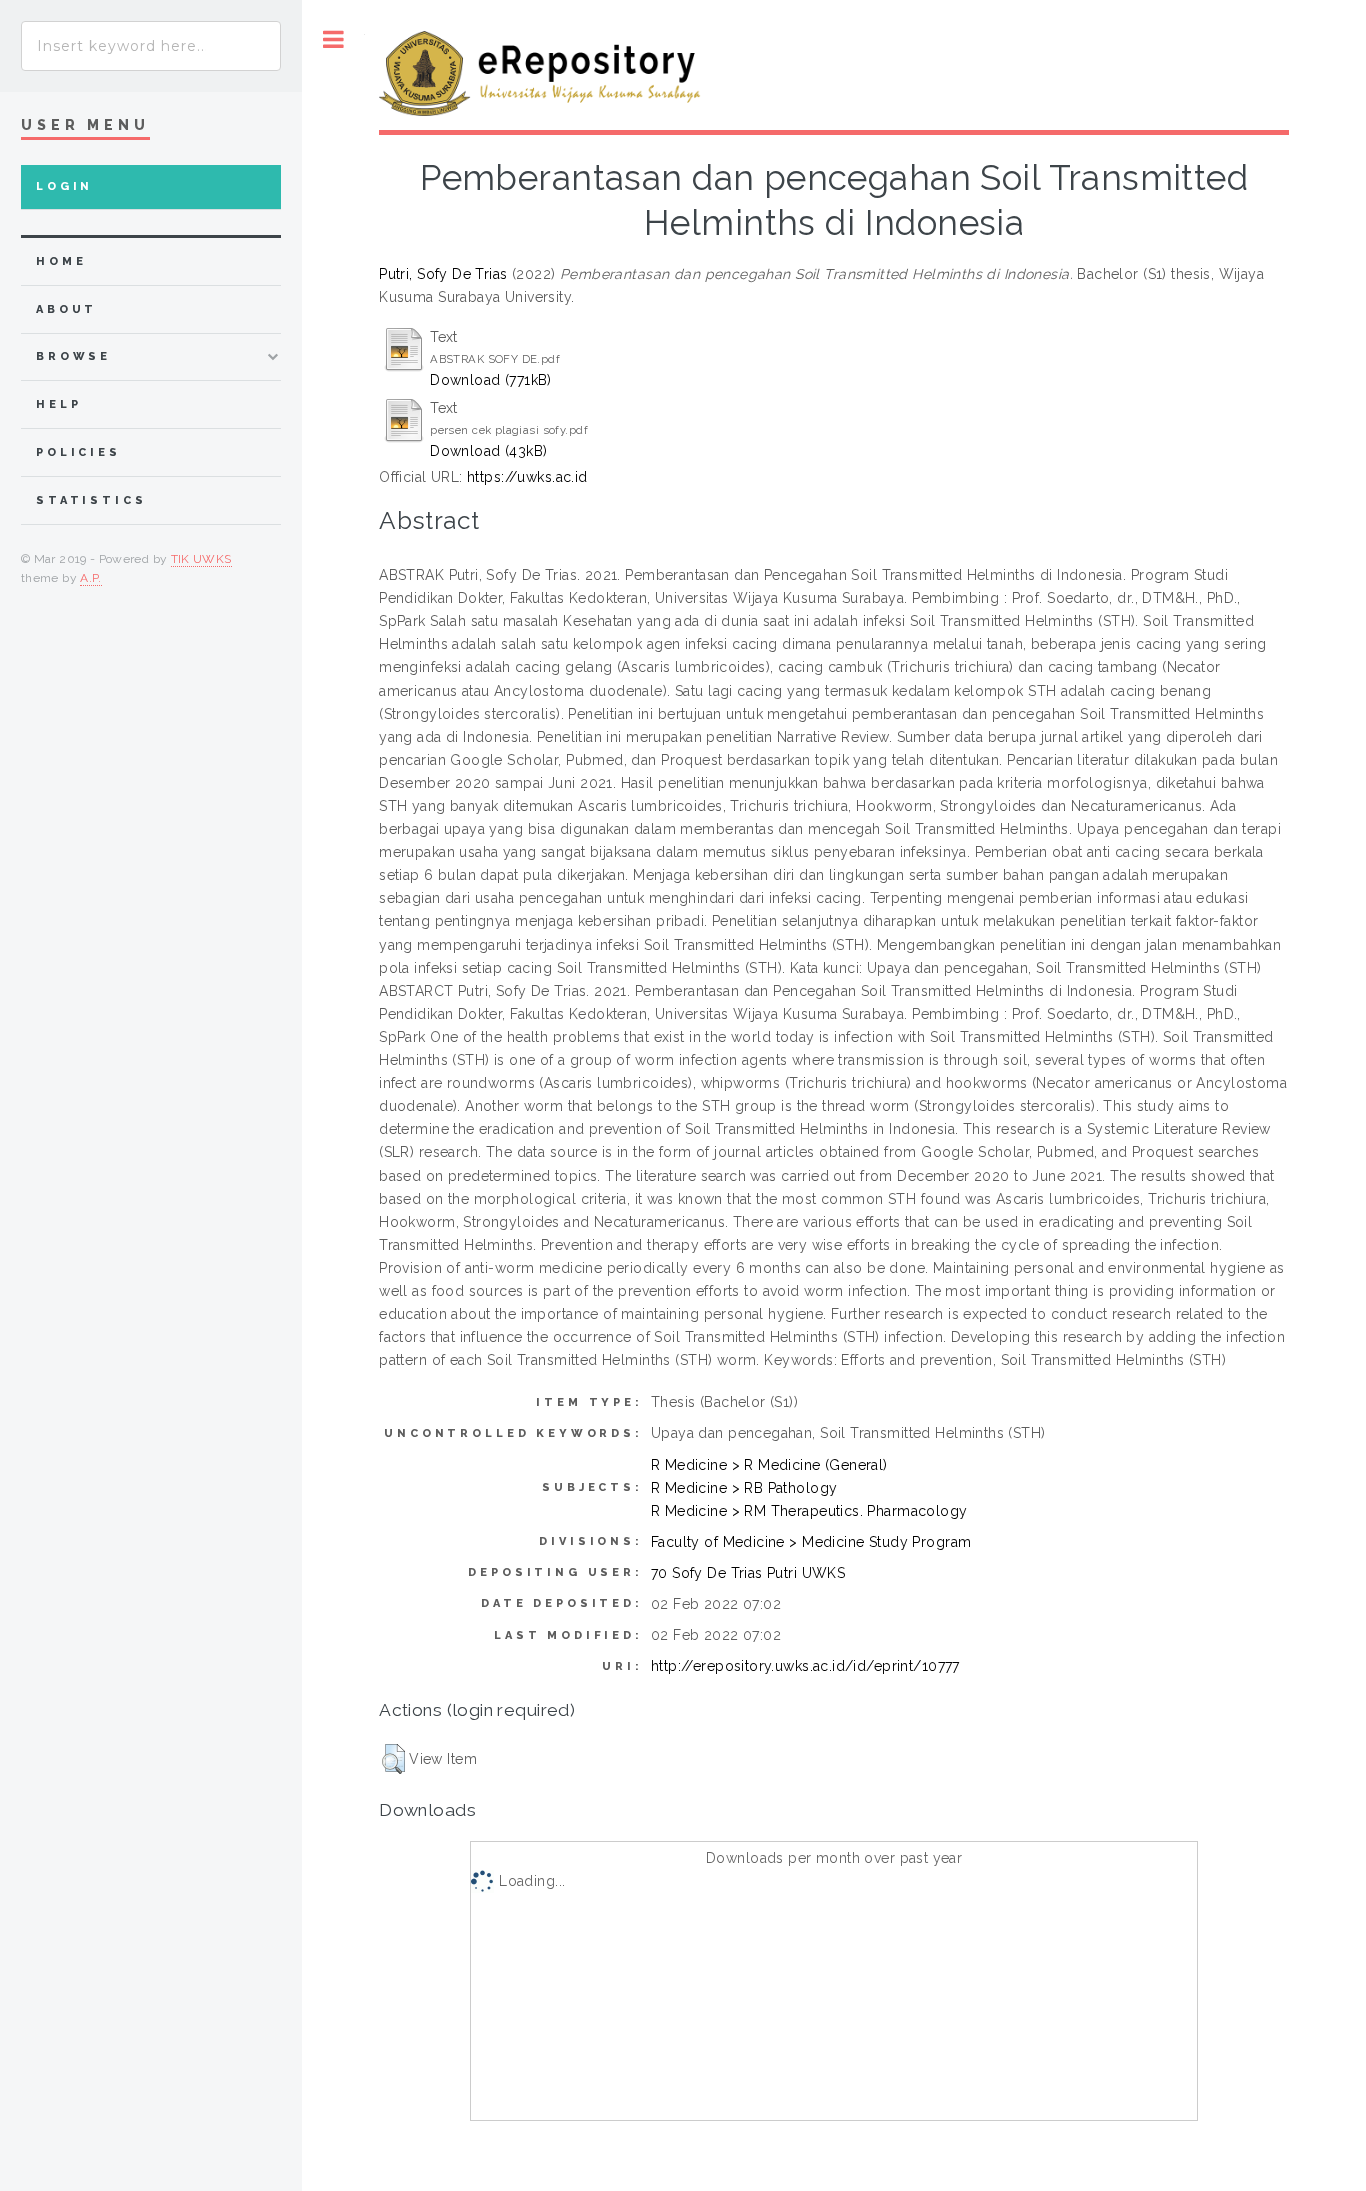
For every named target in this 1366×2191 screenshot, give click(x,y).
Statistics (91, 500)
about (66, 309)
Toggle (333, 39)
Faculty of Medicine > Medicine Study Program (811, 1542)
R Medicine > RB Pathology (744, 1488)
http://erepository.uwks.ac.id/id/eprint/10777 (805, 1666)
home (61, 261)
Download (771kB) (491, 380)
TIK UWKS (201, 559)
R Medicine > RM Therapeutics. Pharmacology (809, 1511)
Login (64, 186)
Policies (78, 452)
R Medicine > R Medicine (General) (769, 1465)
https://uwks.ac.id (527, 477)
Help (58, 404)
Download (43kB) (488, 451)
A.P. (90, 578)
